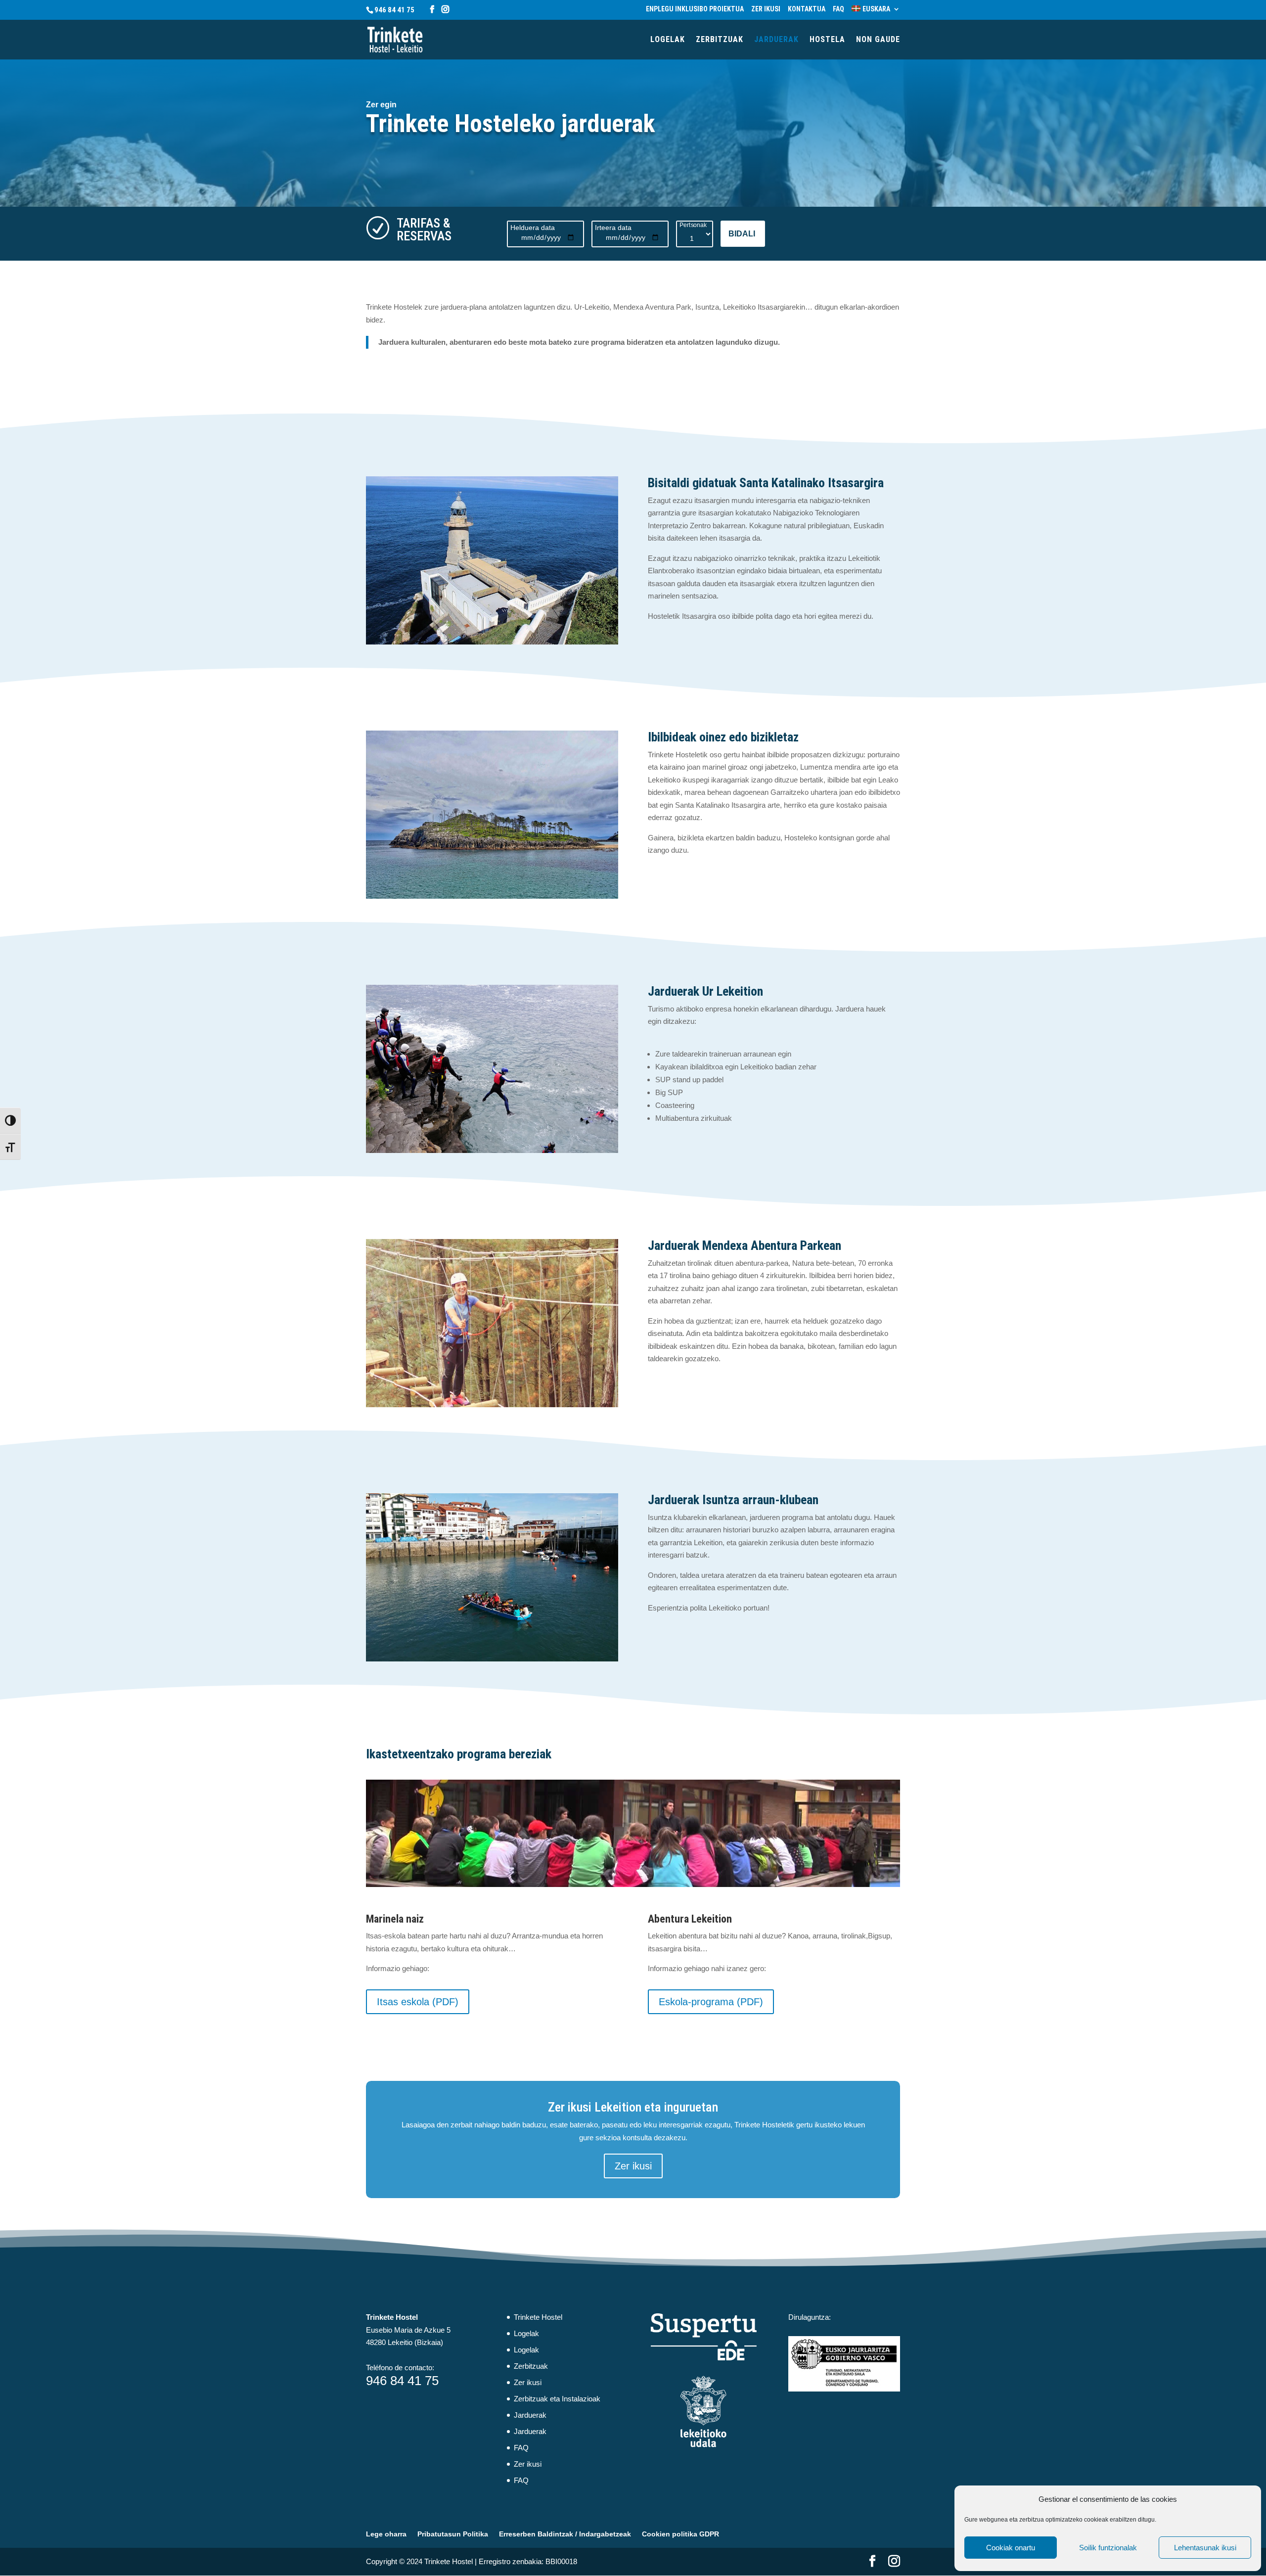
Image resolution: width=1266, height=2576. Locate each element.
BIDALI (742, 234)
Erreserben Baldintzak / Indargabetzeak (565, 2534)
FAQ (838, 9)
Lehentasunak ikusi (1205, 2548)
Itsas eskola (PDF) (418, 2002)
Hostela (827, 40)
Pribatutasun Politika (453, 2534)
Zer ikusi (766, 9)
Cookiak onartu (1011, 2548)
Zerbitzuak (720, 40)
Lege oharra (386, 2534)
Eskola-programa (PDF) (711, 2002)
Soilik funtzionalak (1108, 2548)
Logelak (668, 40)
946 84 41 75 (394, 10)
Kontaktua (807, 9)
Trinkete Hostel (538, 2317)
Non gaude (878, 40)
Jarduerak (776, 40)
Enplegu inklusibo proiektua (695, 9)
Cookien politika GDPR (680, 2534)
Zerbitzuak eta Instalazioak (557, 2399)
